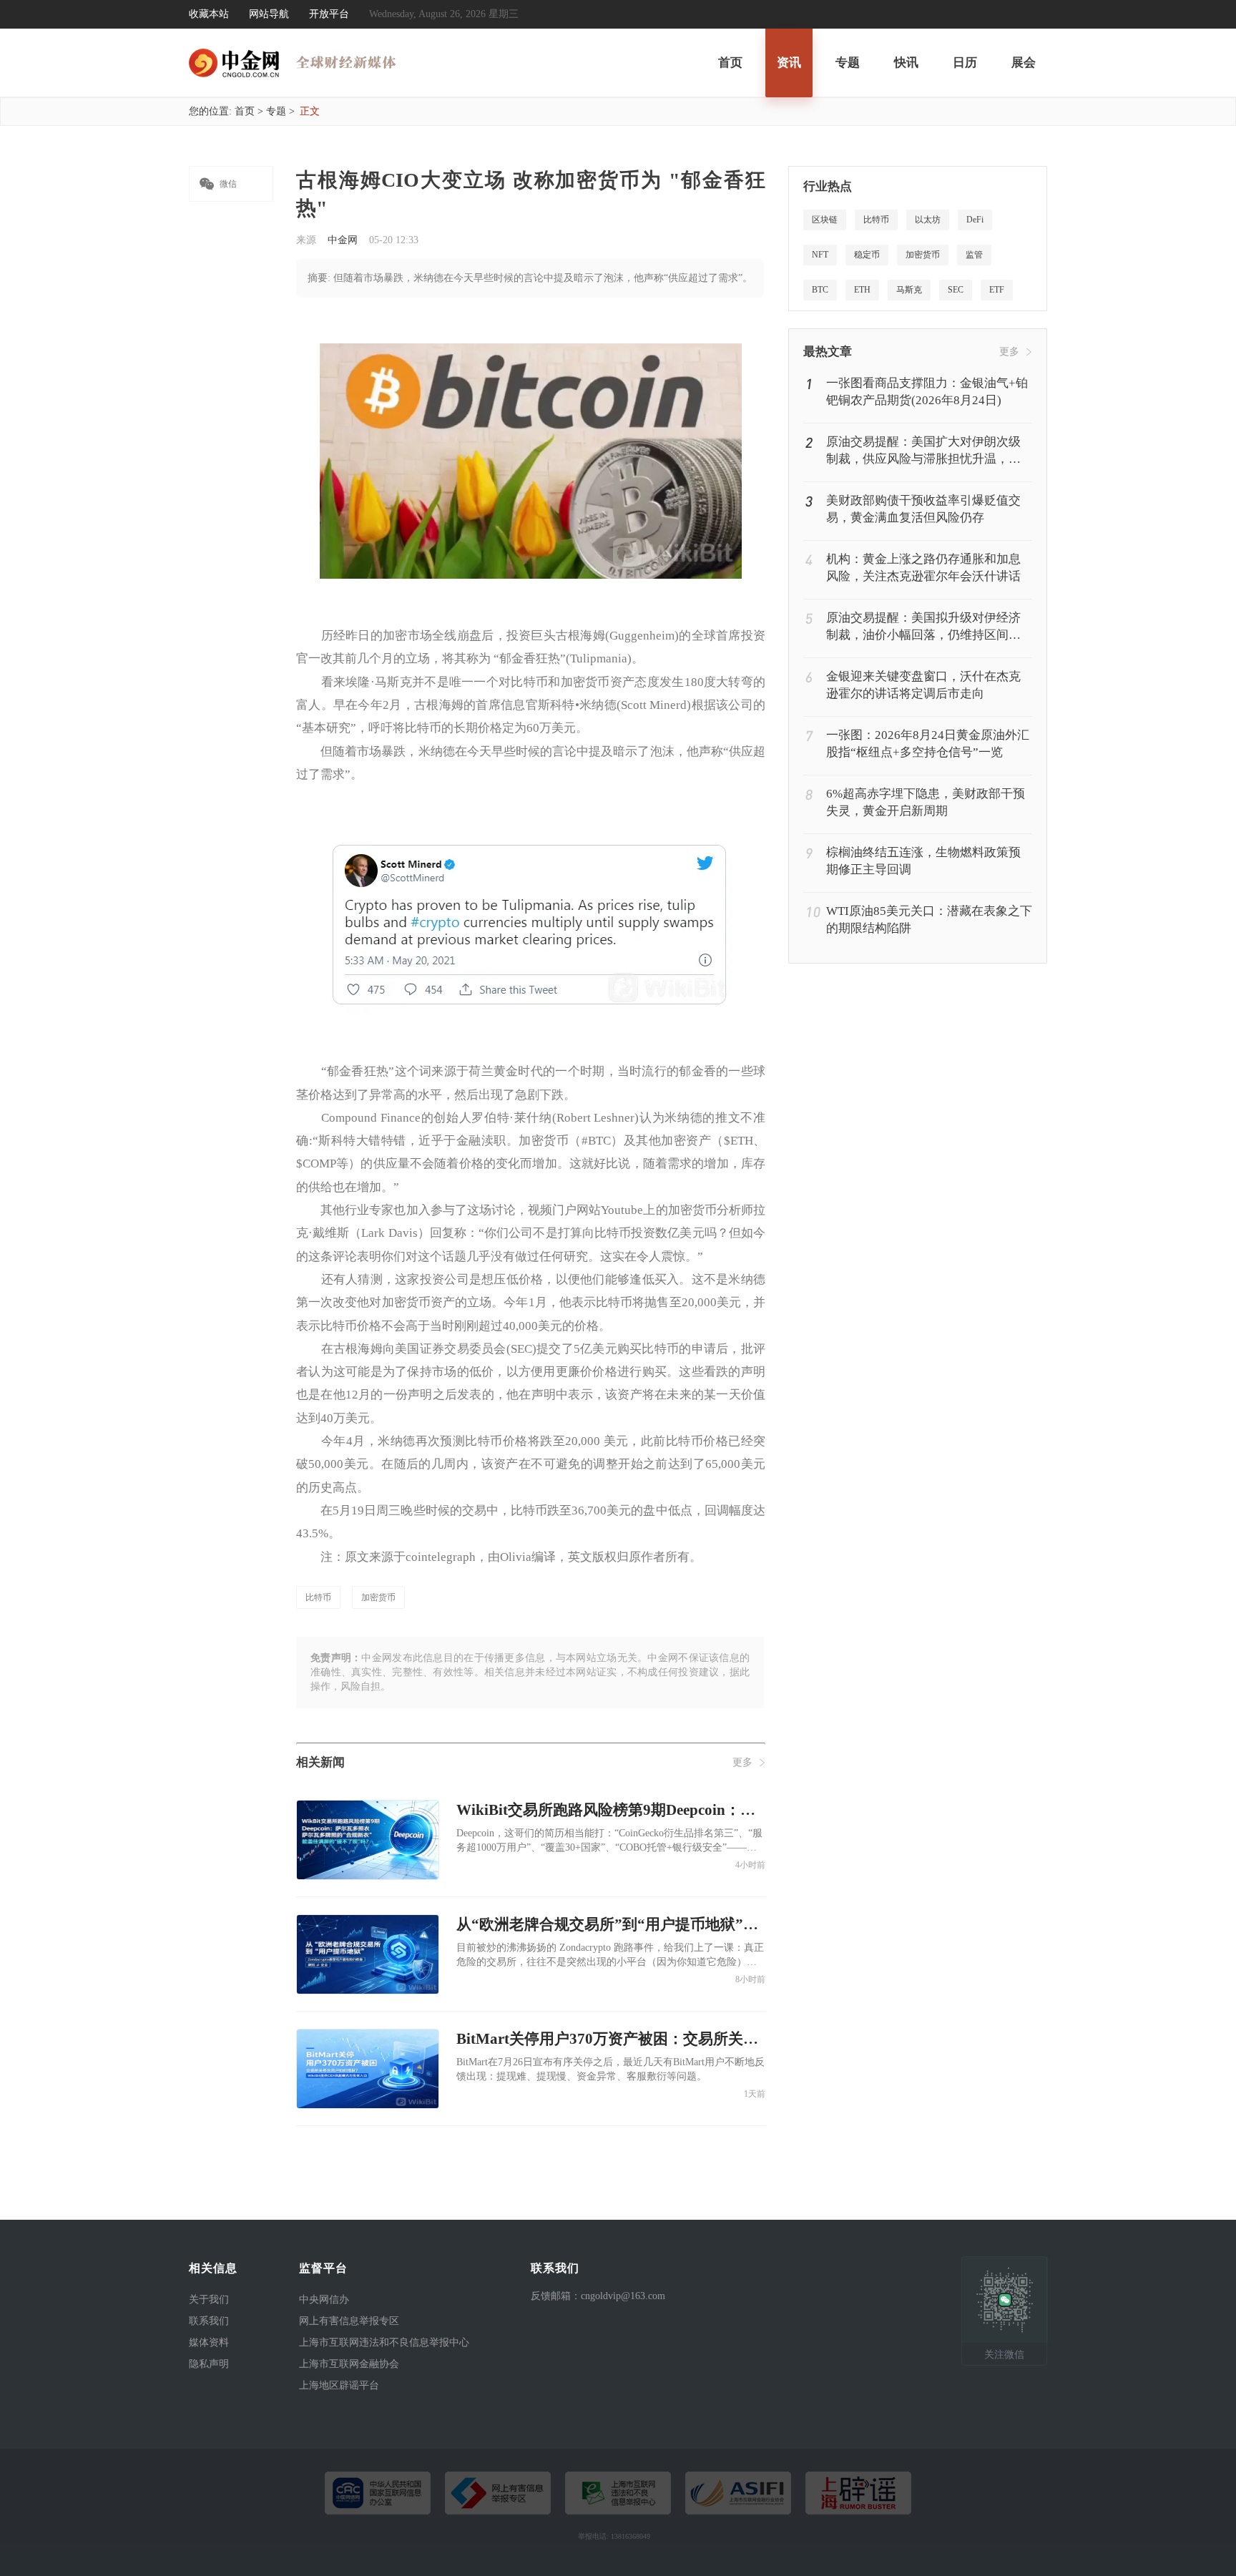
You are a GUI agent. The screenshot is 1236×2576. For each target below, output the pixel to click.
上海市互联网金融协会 (349, 2364)
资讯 (789, 63)
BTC (820, 290)
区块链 (825, 220)
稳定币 (867, 255)
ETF (997, 290)
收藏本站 (209, 14)
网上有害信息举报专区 (349, 2321)
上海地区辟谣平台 (339, 2385)
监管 (974, 255)
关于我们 (209, 2300)
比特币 (318, 1597)
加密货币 (378, 1597)
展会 (1024, 63)
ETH (862, 290)
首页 (730, 63)
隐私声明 (209, 2364)
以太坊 (928, 220)
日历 (965, 63)
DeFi (975, 220)
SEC (956, 290)
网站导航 (269, 14)
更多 (742, 1762)
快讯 (906, 63)
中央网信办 (324, 2300)
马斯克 (909, 290)
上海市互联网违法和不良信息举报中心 (384, 2342)
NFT (820, 255)
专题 (848, 63)
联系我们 (209, 2321)
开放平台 (329, 14)
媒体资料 (209, 2342)
